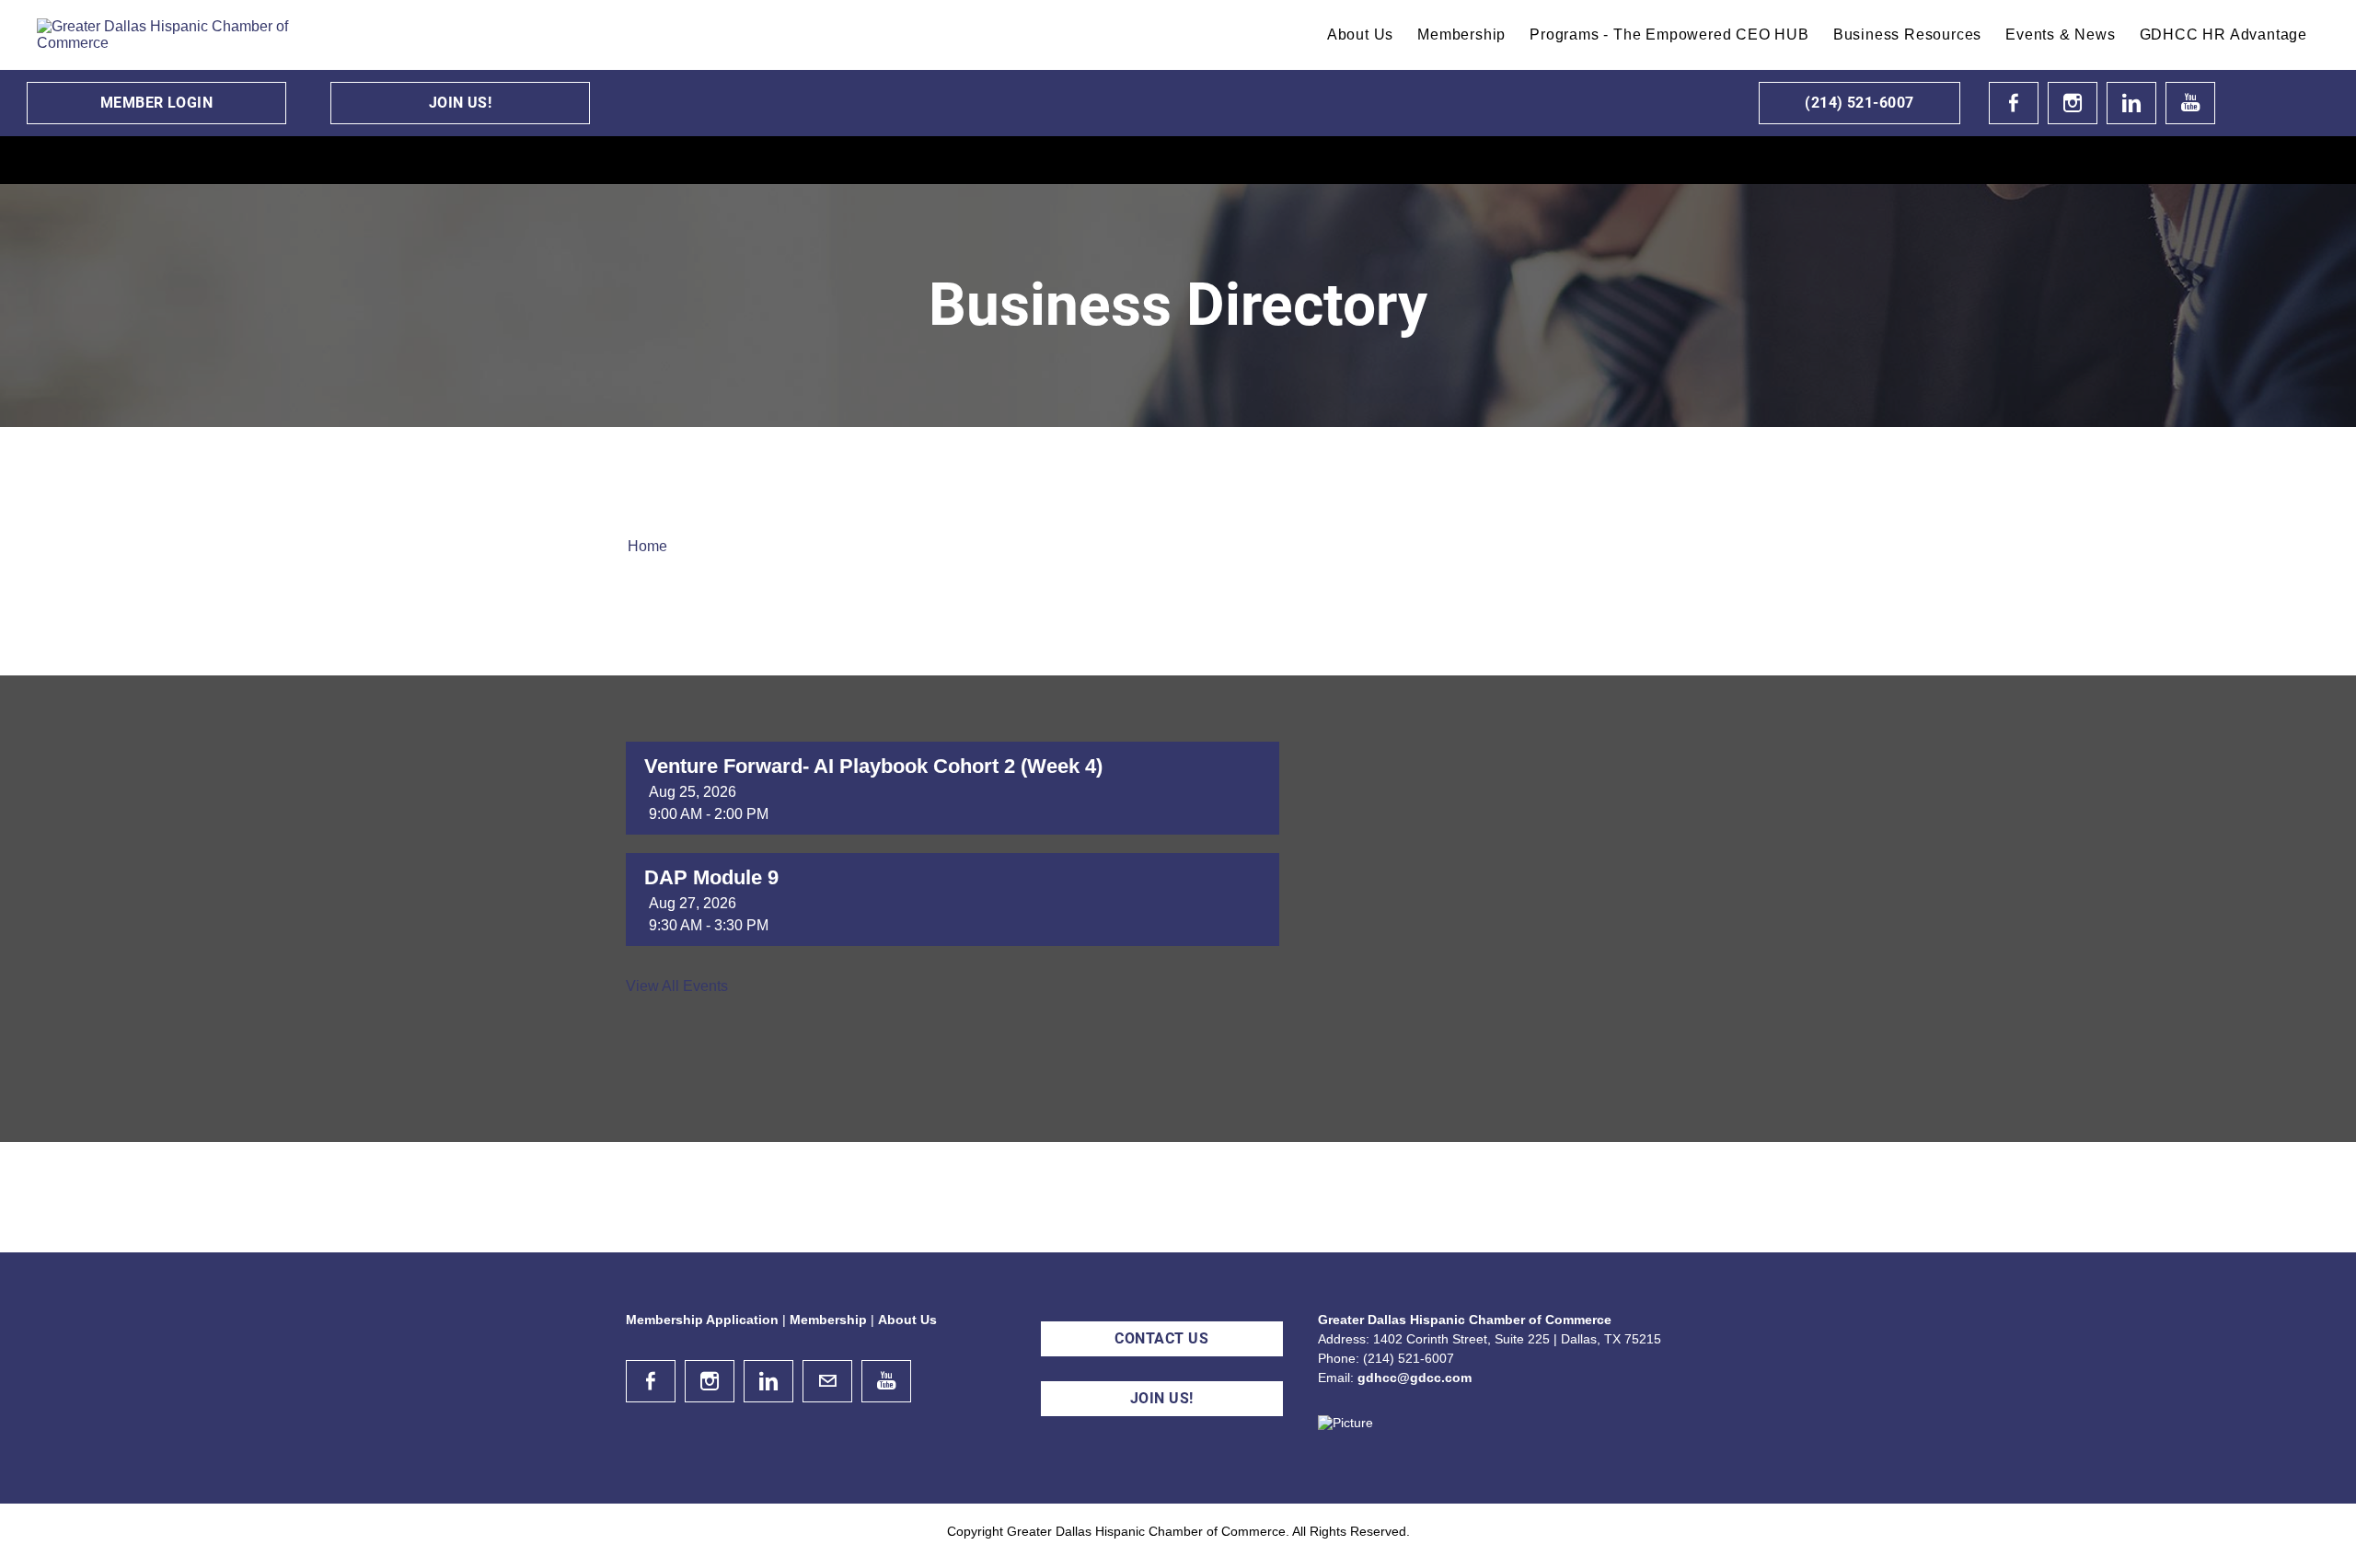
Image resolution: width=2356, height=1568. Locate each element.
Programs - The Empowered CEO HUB (1669, 35)
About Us (1360, 35)
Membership (1461, 35)
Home (647, 546)
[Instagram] (2073, 103)
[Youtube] (2190, 103)
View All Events (677, 986)
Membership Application (702, 1320)
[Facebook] (2014, 103)
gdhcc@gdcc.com (1415, 1378)
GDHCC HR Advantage (2223, 35)
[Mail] (827, 1381)
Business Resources (1907, 35)
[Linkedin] (2131, 103)
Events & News (2060, 35)
